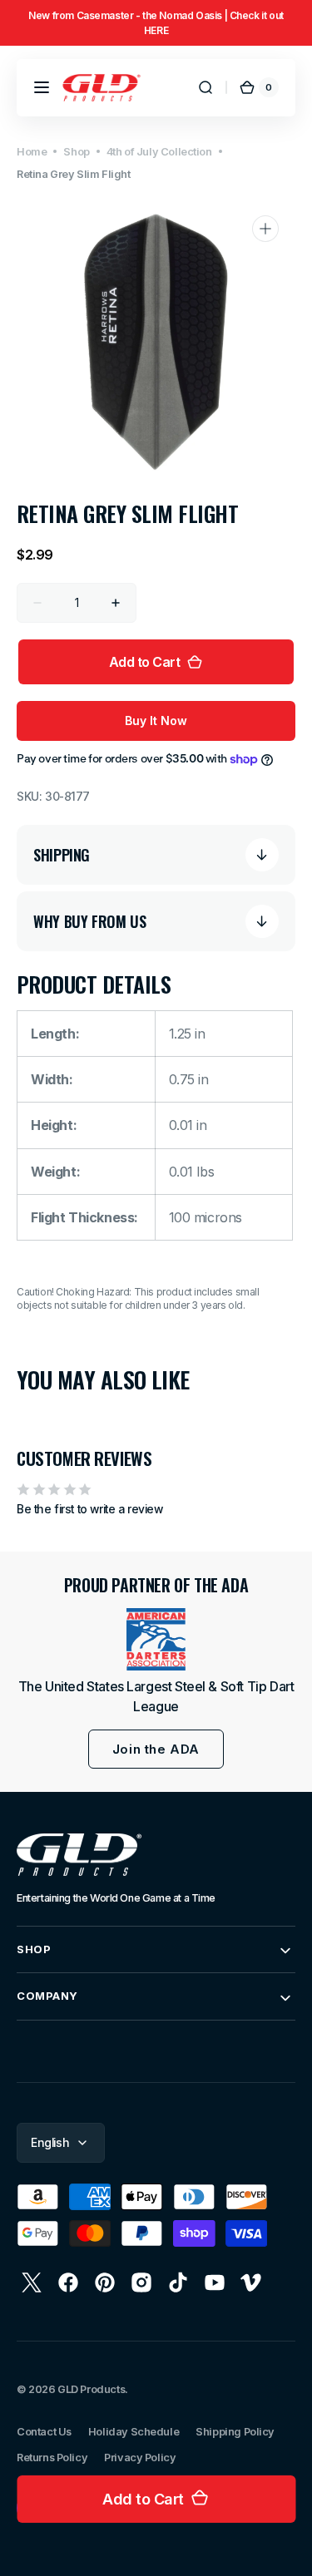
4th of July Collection (159, 152)
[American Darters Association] (156, 1639)
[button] (42, 87)
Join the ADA (156, 1749)
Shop (76, 152)
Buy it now (156, 720)
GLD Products (91, 2389)
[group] (156, 23)
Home (32, 152)
